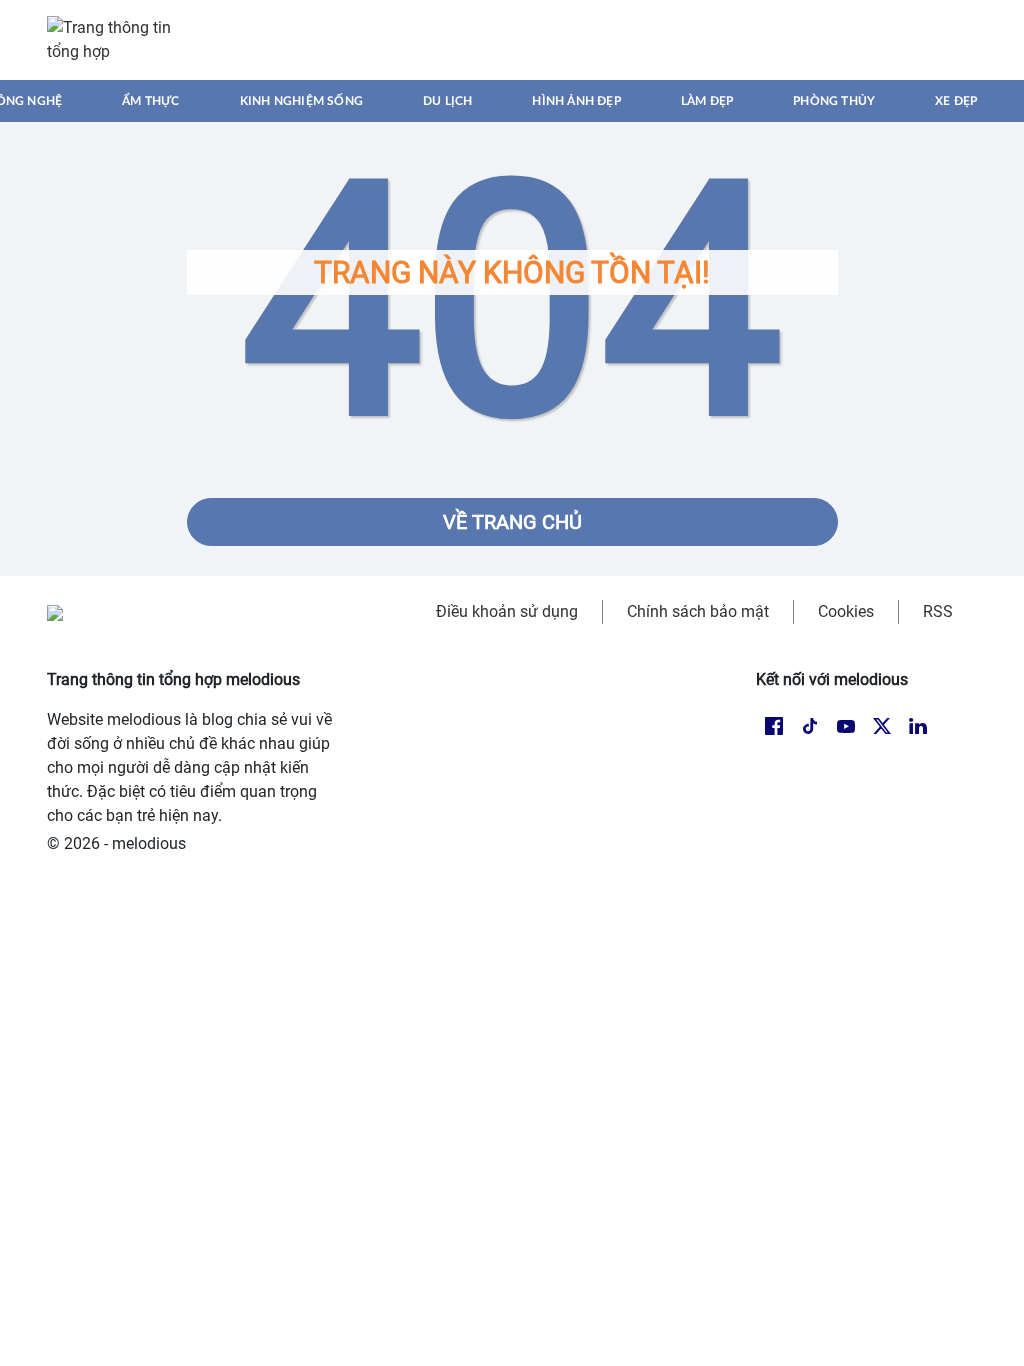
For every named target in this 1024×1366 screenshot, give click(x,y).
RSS (938, 611)
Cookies (846, 611)
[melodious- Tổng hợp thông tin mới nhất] (119, 40)
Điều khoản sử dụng (507, 611)
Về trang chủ (512, 522)
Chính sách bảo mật (698, 611)
